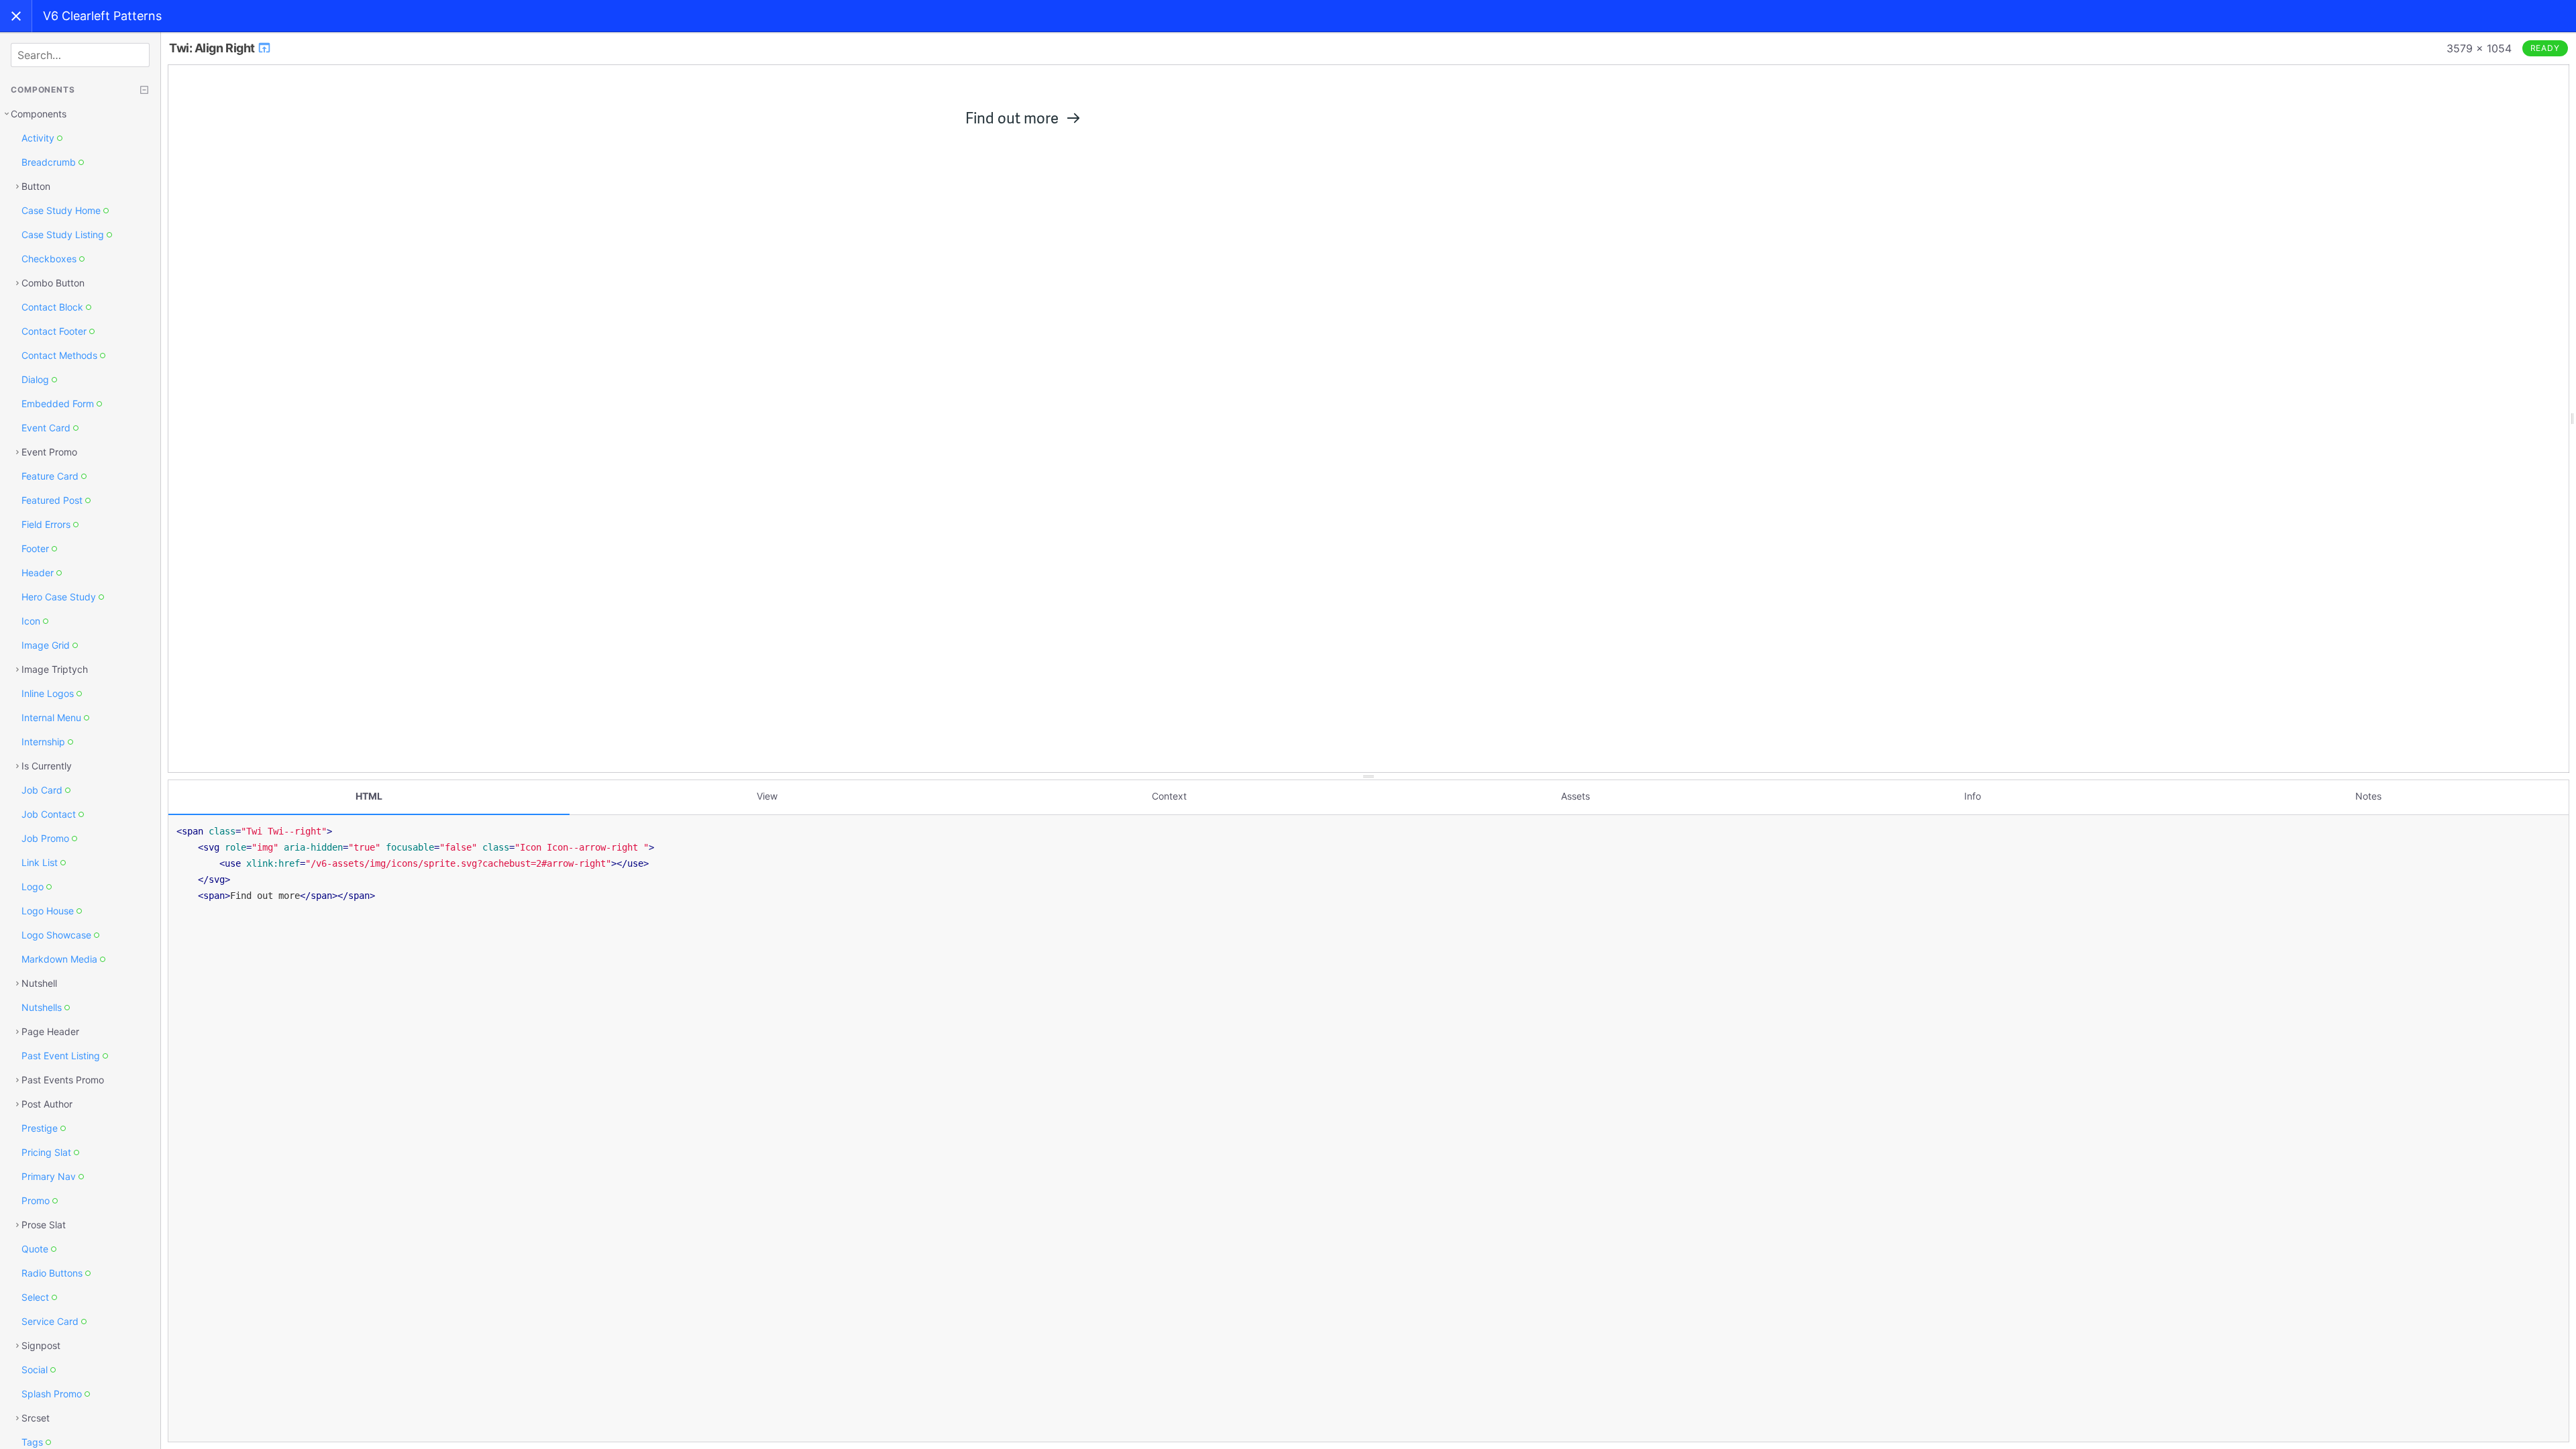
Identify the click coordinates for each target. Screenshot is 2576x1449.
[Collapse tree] (144, 90)
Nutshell (39, 983)
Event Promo (49, 452)
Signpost (41, 1345)
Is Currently (47, 766)
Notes (2368, 796)
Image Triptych (55, 669)
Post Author (47, 1104)
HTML (369, 796)
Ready (2545, 48)
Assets (1575, 796)
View (767, 796)
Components (39, 114)
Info (1973, 796)
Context (1169, 796)
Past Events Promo (63, 1080)
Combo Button (53, 283)
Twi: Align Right (213, 48)
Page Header (50, 1031)
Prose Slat (44, 1225)
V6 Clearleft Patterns (102, 16)
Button (36, 186)
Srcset (36, 1418)
